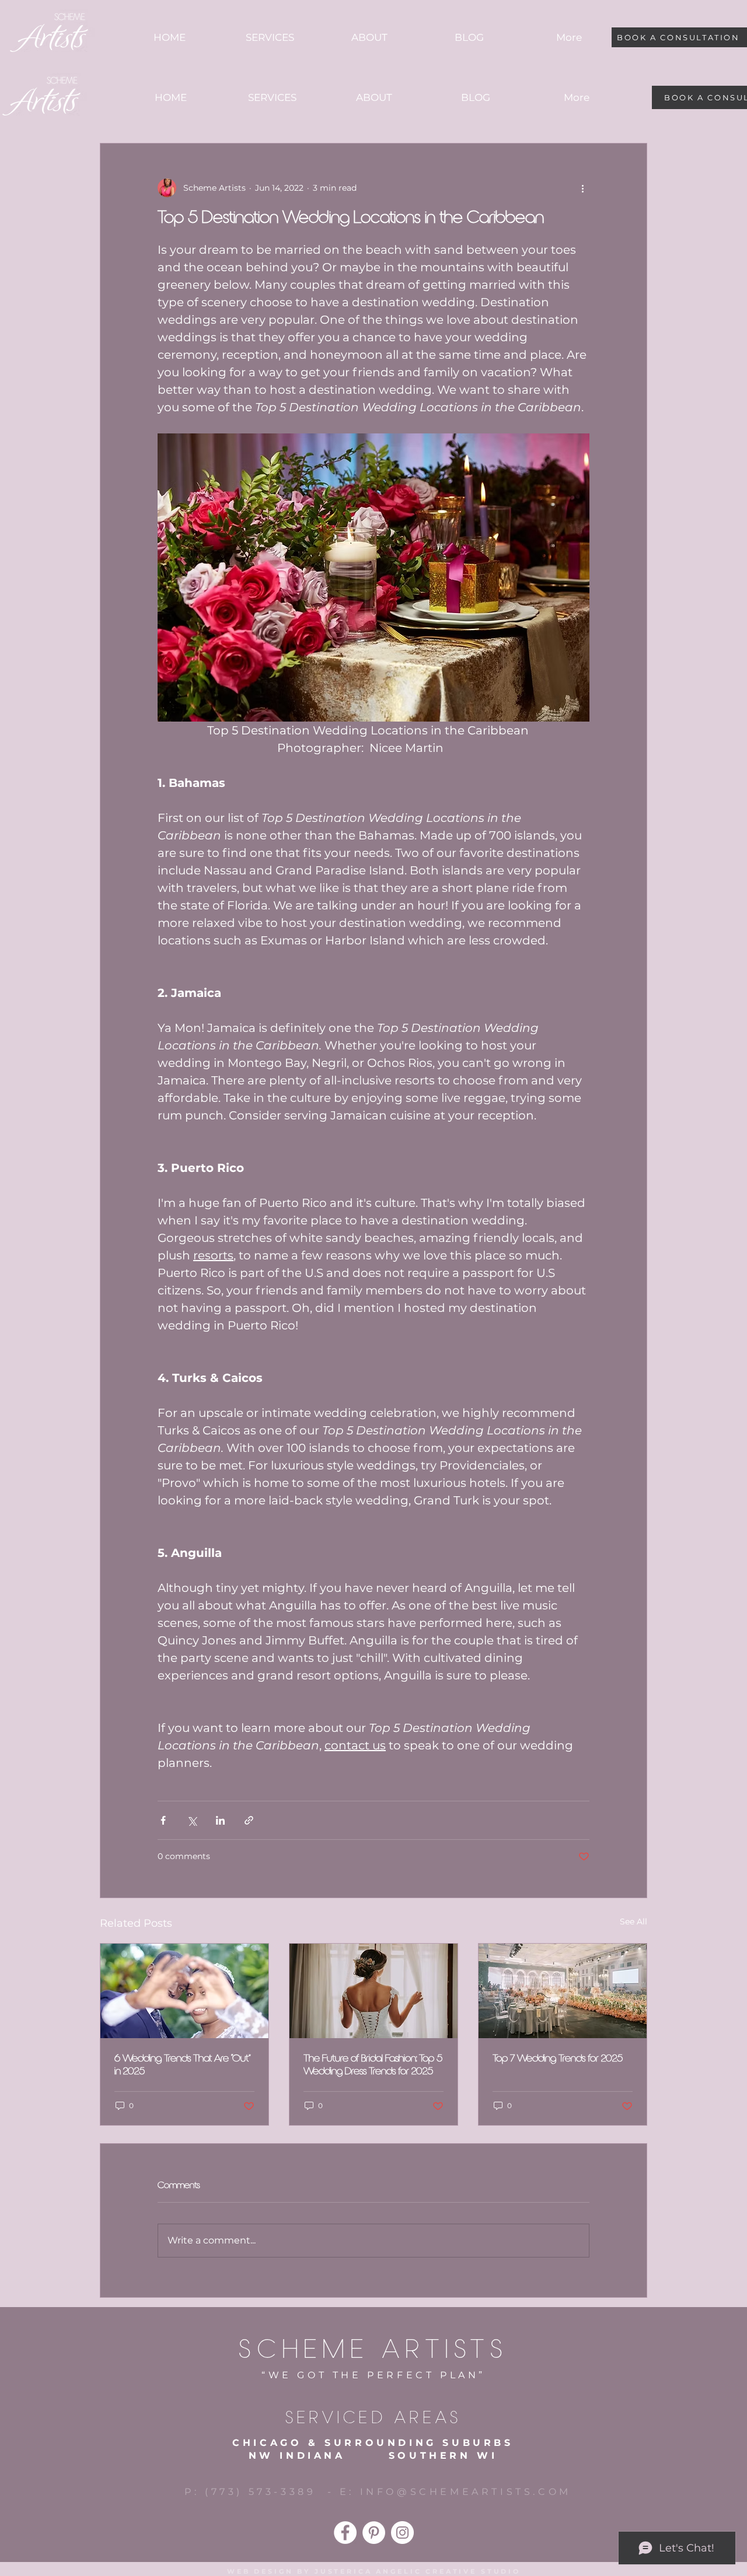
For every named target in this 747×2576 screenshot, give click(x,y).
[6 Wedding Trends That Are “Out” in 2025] (184, 1991)
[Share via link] (249, 1820)
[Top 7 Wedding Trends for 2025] (563, 1991)
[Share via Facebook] (163, 1820)
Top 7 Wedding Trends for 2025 (558, 2059)
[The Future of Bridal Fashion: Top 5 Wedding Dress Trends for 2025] (373, 1991)
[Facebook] (345, 2533)
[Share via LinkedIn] (220, 1820)
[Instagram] (402, 2533)
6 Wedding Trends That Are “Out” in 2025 (182, 2065)
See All (633, 1922)
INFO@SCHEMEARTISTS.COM (466, 2492)
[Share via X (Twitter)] (192, 1820)
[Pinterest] (374, 2533)
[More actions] (582, 188)
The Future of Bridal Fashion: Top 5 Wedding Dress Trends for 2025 (373, 2065)
